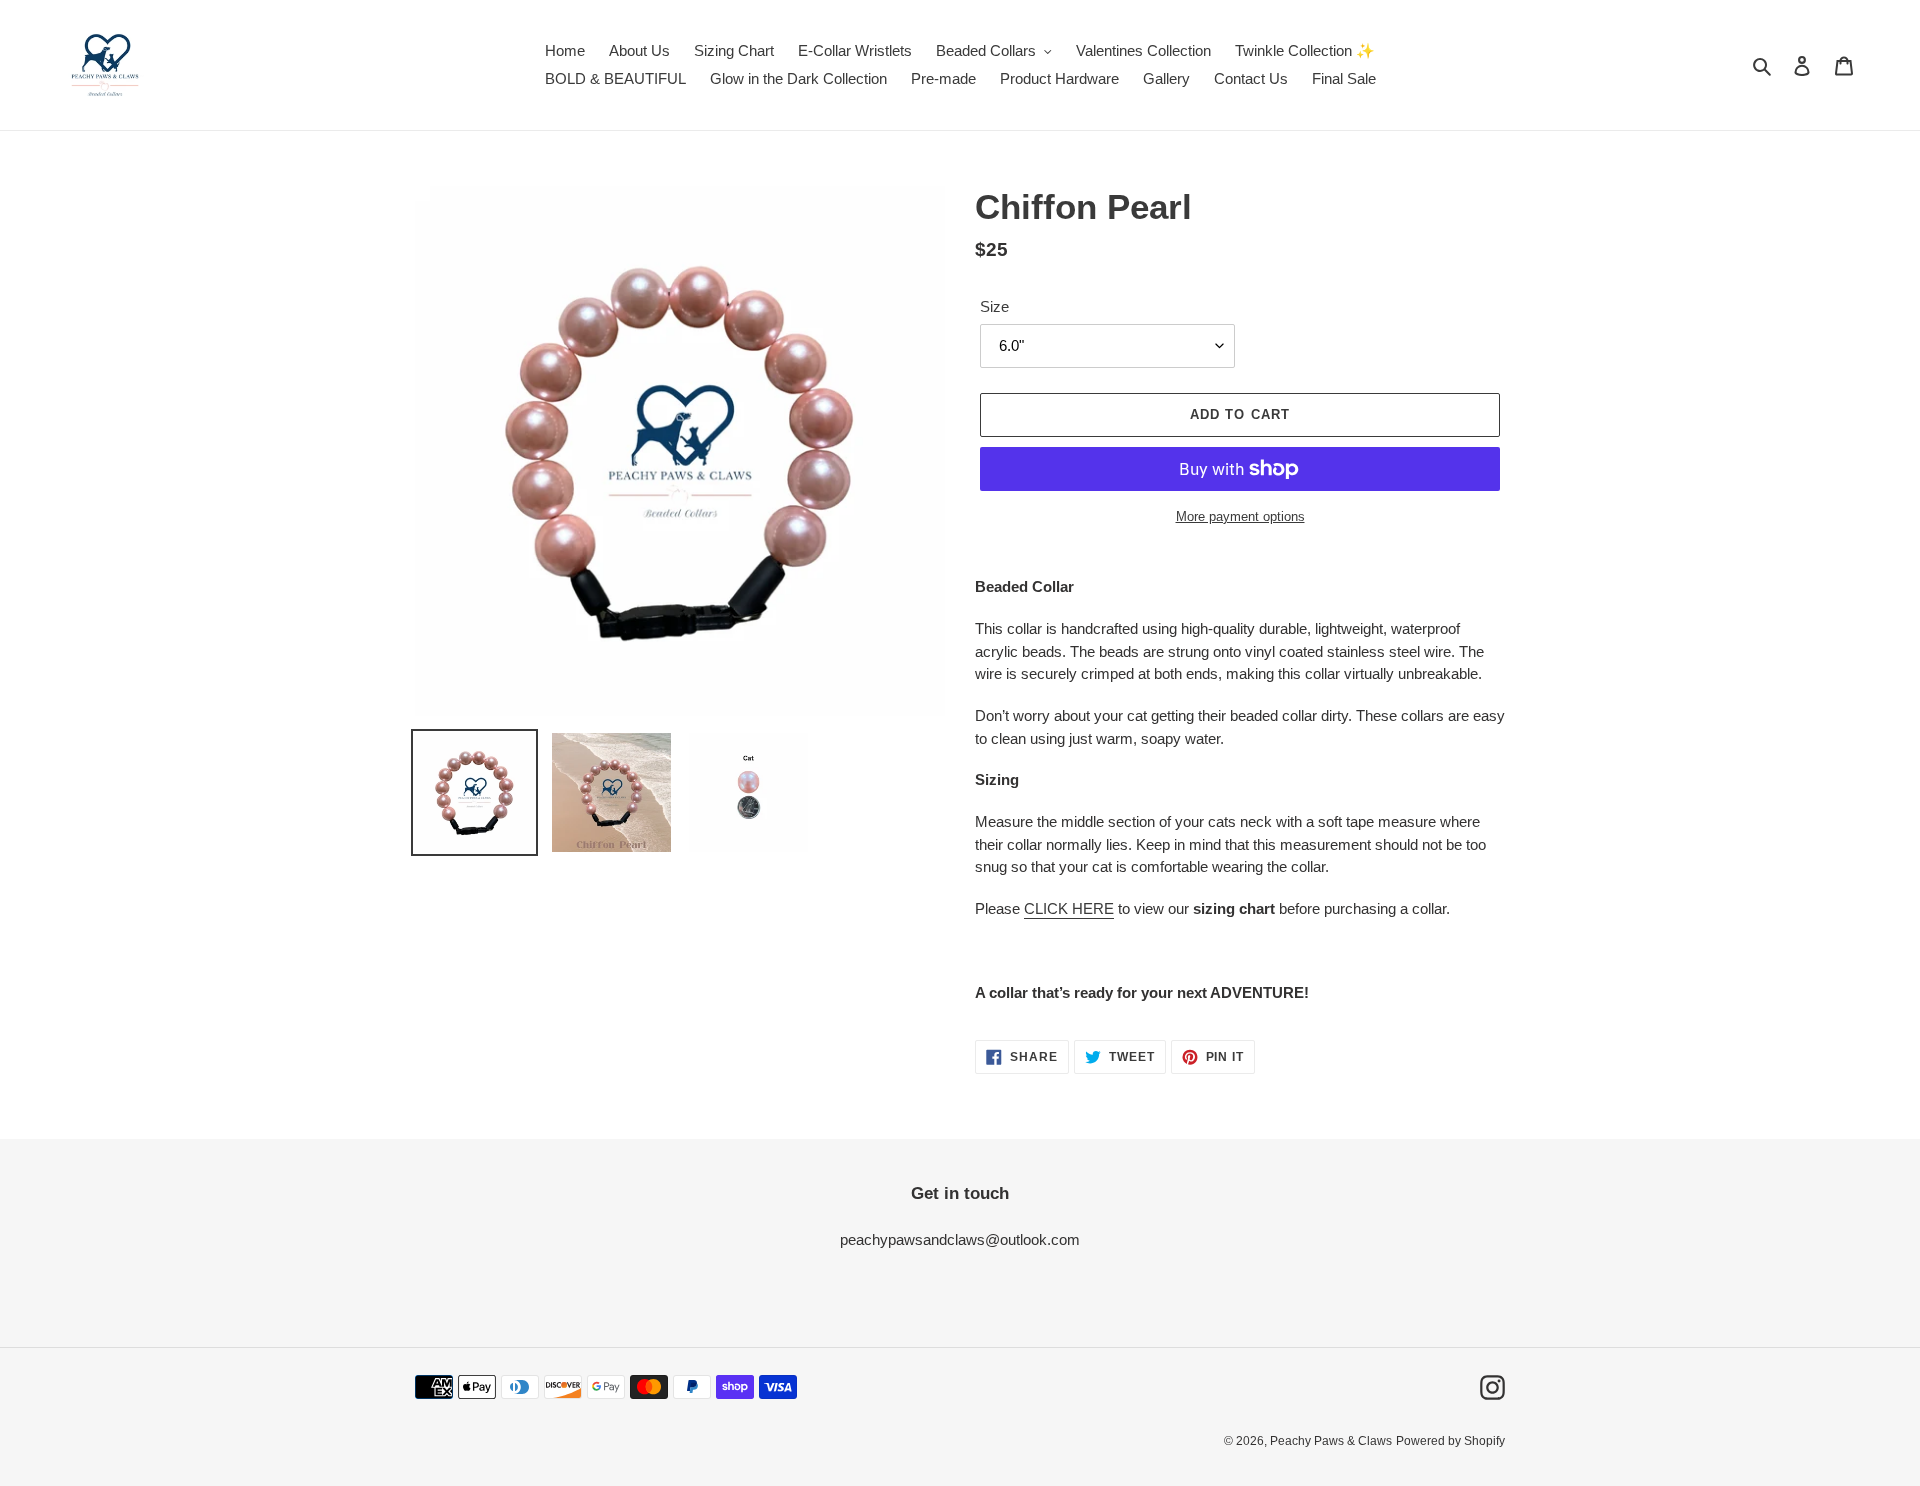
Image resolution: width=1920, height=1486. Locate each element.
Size (994, 306)
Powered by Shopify (1450, 1441)
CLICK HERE (1069, 908)
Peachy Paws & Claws (1331, 1441)
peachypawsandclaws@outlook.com (960, 1239)
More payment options (1240, 516)
